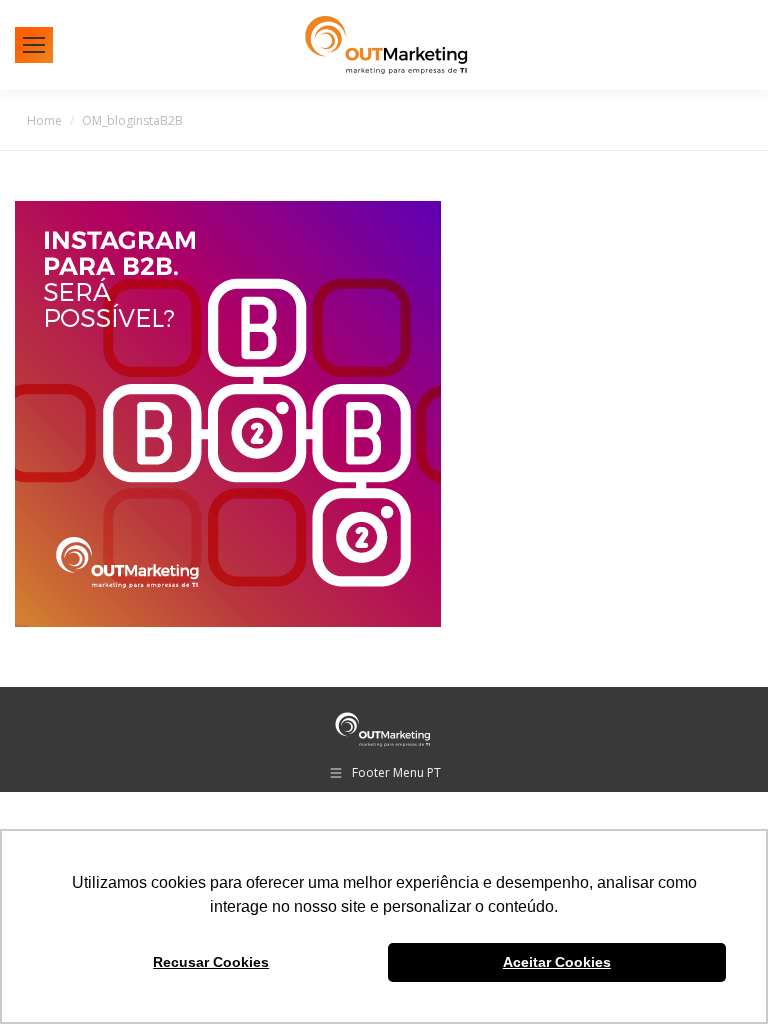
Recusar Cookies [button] (211, 962)
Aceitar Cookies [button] (557, 962)
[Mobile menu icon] (34, 45)
